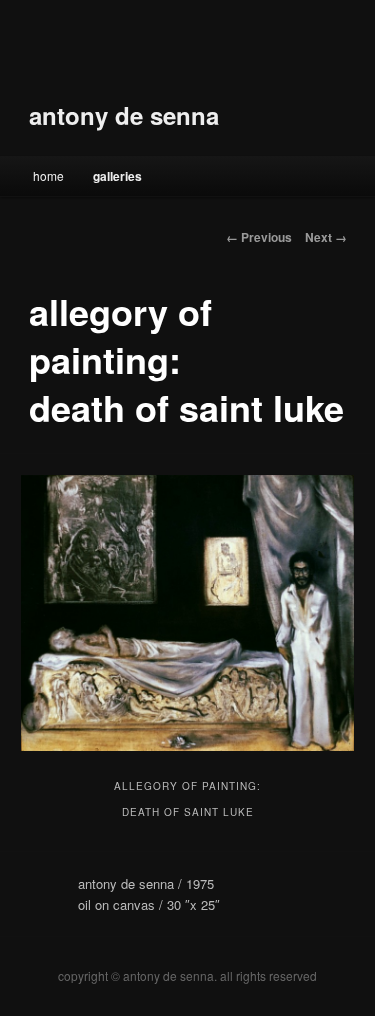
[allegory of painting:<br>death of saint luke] (187, 613)
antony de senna (124, 115)
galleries (117, 176)
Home (48, 175)
